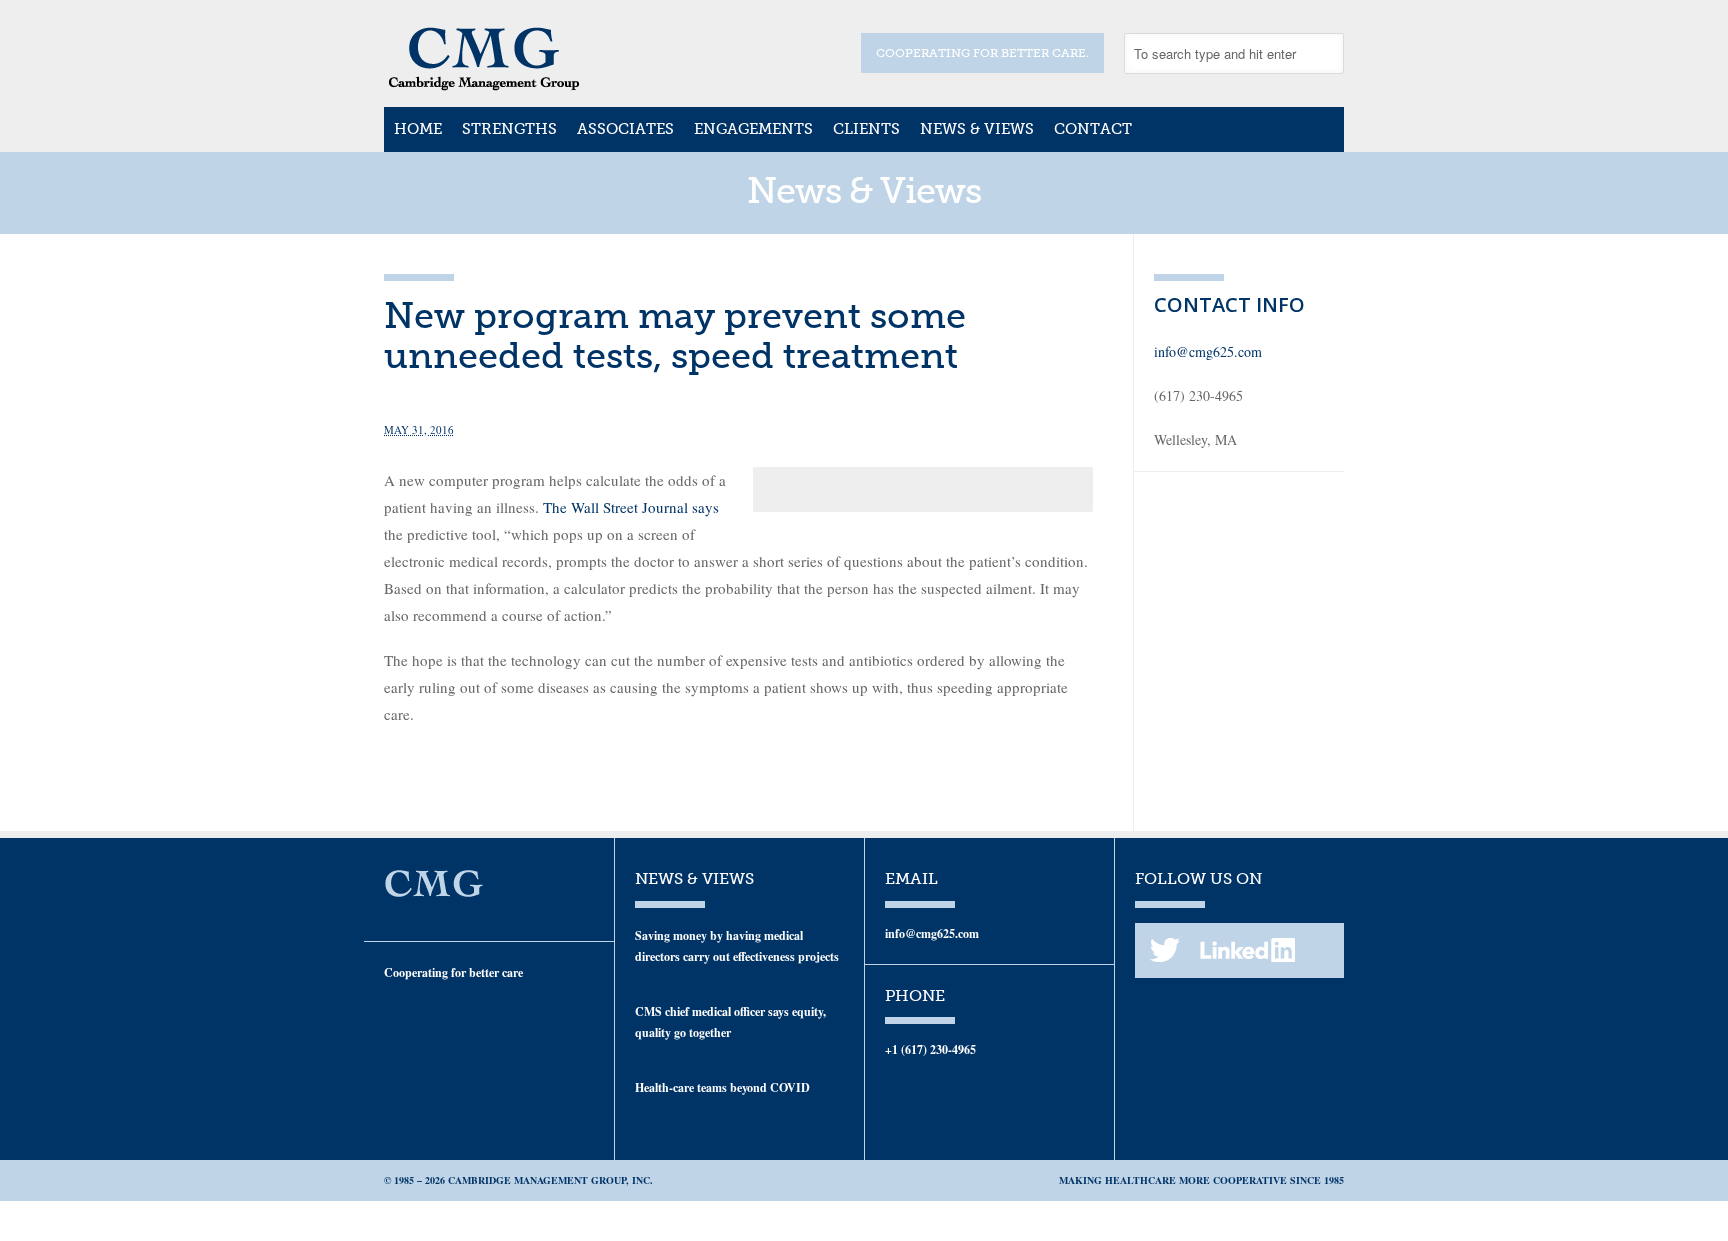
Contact (1093, 129)
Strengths (509, 129)
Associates (625, 129)
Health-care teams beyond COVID (722, 1087)
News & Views (977, 129)
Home (418, 129)
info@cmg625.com (1208, 351)
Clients (866, 129)
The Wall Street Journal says (631, 507)
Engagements (753, 129)
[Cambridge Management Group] (484, 84)
